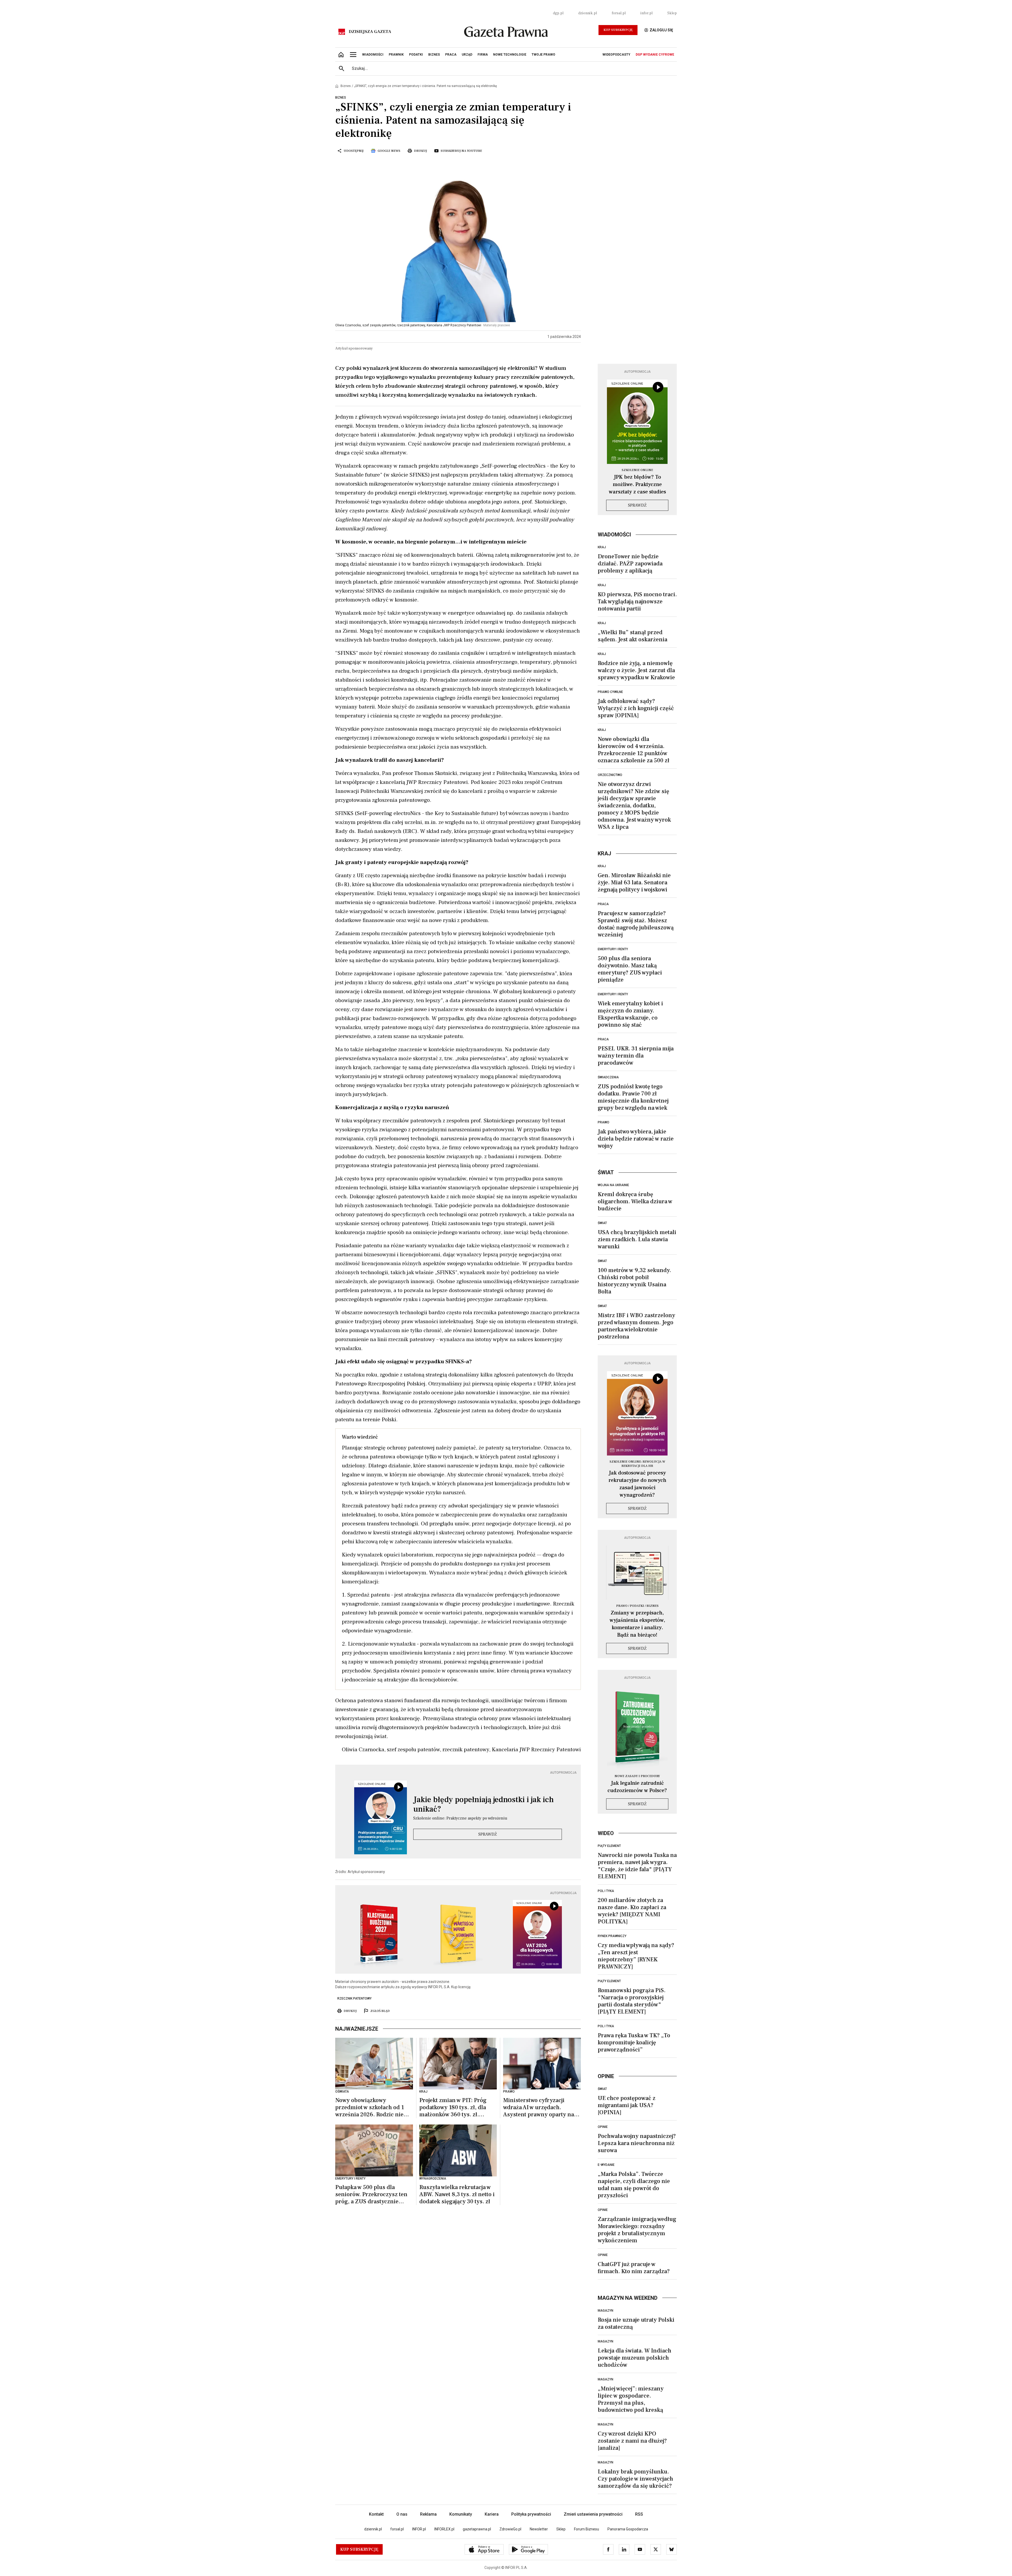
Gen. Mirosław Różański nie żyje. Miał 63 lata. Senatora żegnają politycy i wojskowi (634, 882)
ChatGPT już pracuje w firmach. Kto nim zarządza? (634, 2268)
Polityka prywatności (531, 2514)
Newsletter (539, 2529)
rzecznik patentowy (354, 1998)
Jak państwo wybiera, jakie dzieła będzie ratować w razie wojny (636, 1139)
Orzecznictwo (610, 775)
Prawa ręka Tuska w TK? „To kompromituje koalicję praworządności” (634, 2043)
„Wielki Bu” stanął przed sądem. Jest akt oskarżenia (632, 636)
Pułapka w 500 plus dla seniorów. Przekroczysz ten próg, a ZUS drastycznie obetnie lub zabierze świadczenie (371, 2194)
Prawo (604, 1122)
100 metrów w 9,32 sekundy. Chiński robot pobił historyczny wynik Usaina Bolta (634, 1281)
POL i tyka (606, 1891)
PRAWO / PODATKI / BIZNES (637, 1606)
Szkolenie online (637, 470)
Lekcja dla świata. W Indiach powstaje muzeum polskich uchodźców (634, 2358)
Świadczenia (608, 1077)
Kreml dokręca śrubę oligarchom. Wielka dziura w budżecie (635, 1201)
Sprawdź (488, 1834)
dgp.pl (558, 13)
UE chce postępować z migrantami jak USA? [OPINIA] (627, 2105)
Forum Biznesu (587, 2529)
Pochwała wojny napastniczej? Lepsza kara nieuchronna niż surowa (637, 2143)
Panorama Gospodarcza (628, 2529)
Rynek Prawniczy (612, 1936)
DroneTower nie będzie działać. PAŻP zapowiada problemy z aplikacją (630, 564)
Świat (602, 1223)
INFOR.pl (419, 2529)
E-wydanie (606, 2165)
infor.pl (646, 13)
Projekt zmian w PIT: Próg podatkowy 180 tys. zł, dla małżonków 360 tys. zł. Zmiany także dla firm (453, 2107)
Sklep (672, 13)
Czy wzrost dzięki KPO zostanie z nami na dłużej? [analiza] (632, 2441)
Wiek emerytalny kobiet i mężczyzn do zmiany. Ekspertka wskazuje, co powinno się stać (630, 1014)
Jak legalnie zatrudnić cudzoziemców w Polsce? (637, 1787)
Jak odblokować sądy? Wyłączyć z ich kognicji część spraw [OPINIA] (636, 708)
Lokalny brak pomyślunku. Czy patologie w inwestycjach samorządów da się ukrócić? (635, 2479)
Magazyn (605, 2311)
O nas (402, 2514)
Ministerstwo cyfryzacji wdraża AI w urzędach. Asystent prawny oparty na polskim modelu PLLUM (539, 2107)
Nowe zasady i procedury (637, 1776)
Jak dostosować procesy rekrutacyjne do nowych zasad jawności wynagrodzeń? (637, 1484)
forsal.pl (619, 13)
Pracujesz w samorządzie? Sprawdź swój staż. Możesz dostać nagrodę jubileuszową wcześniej (636, 924)
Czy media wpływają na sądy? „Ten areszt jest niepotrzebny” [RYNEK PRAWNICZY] (636, 1956)
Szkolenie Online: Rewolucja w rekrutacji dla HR (637, 1464)
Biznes (346, 86)
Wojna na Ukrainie (613, 1185)
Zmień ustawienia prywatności (593, 2514)
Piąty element (609, 1846)
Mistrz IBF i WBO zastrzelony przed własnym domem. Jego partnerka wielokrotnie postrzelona (636, 1326)
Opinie (603, 2127)
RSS (639, 2514)
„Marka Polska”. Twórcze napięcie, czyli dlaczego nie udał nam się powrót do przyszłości (634, 2185)
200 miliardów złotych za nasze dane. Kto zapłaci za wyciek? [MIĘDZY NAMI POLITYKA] (632, 1911)
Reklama (428, 2514)
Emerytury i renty (613, 949)
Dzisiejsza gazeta (370, 32)
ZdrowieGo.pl (510, 2529)
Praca (603, 904)
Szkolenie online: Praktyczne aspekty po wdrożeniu (460, 1818)
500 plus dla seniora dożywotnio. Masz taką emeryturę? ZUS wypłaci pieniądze (630, 969)
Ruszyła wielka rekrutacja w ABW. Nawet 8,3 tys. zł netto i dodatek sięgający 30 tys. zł (457, 2194)
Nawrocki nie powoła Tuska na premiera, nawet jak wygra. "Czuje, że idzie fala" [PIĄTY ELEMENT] (637, 1866)
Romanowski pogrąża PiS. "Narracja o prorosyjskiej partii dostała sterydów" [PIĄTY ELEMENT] (632, 2001)
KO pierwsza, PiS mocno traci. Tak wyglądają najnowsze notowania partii (637, 601)
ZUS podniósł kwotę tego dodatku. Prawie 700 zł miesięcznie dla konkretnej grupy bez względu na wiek (633, 1097)
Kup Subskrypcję (618, 30)
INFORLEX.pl (444, 2529)
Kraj (602, 547)
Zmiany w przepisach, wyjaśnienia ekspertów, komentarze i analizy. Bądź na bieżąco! (637, 1624)
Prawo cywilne (610, 692)
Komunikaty (461, 2514)
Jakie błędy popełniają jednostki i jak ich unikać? (483, 1804)
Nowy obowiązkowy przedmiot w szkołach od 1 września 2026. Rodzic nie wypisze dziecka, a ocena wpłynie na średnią (370, 2107)
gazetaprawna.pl (477, 2529)
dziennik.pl (588, 13)
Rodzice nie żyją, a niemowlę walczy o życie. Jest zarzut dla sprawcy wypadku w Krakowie (636, 670)
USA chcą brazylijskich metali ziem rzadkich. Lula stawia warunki (637, 1239)
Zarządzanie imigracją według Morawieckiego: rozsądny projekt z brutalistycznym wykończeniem (637, 2230)
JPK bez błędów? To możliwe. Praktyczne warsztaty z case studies (637, 484)
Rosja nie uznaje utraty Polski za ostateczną (636, 2323)
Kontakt (376, 2514)
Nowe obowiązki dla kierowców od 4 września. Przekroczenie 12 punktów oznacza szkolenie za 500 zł (634, 750)
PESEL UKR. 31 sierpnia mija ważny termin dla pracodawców (636, 1056)
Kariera (492, 2514)
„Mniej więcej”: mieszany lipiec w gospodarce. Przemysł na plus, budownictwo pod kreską (631, 2399)
